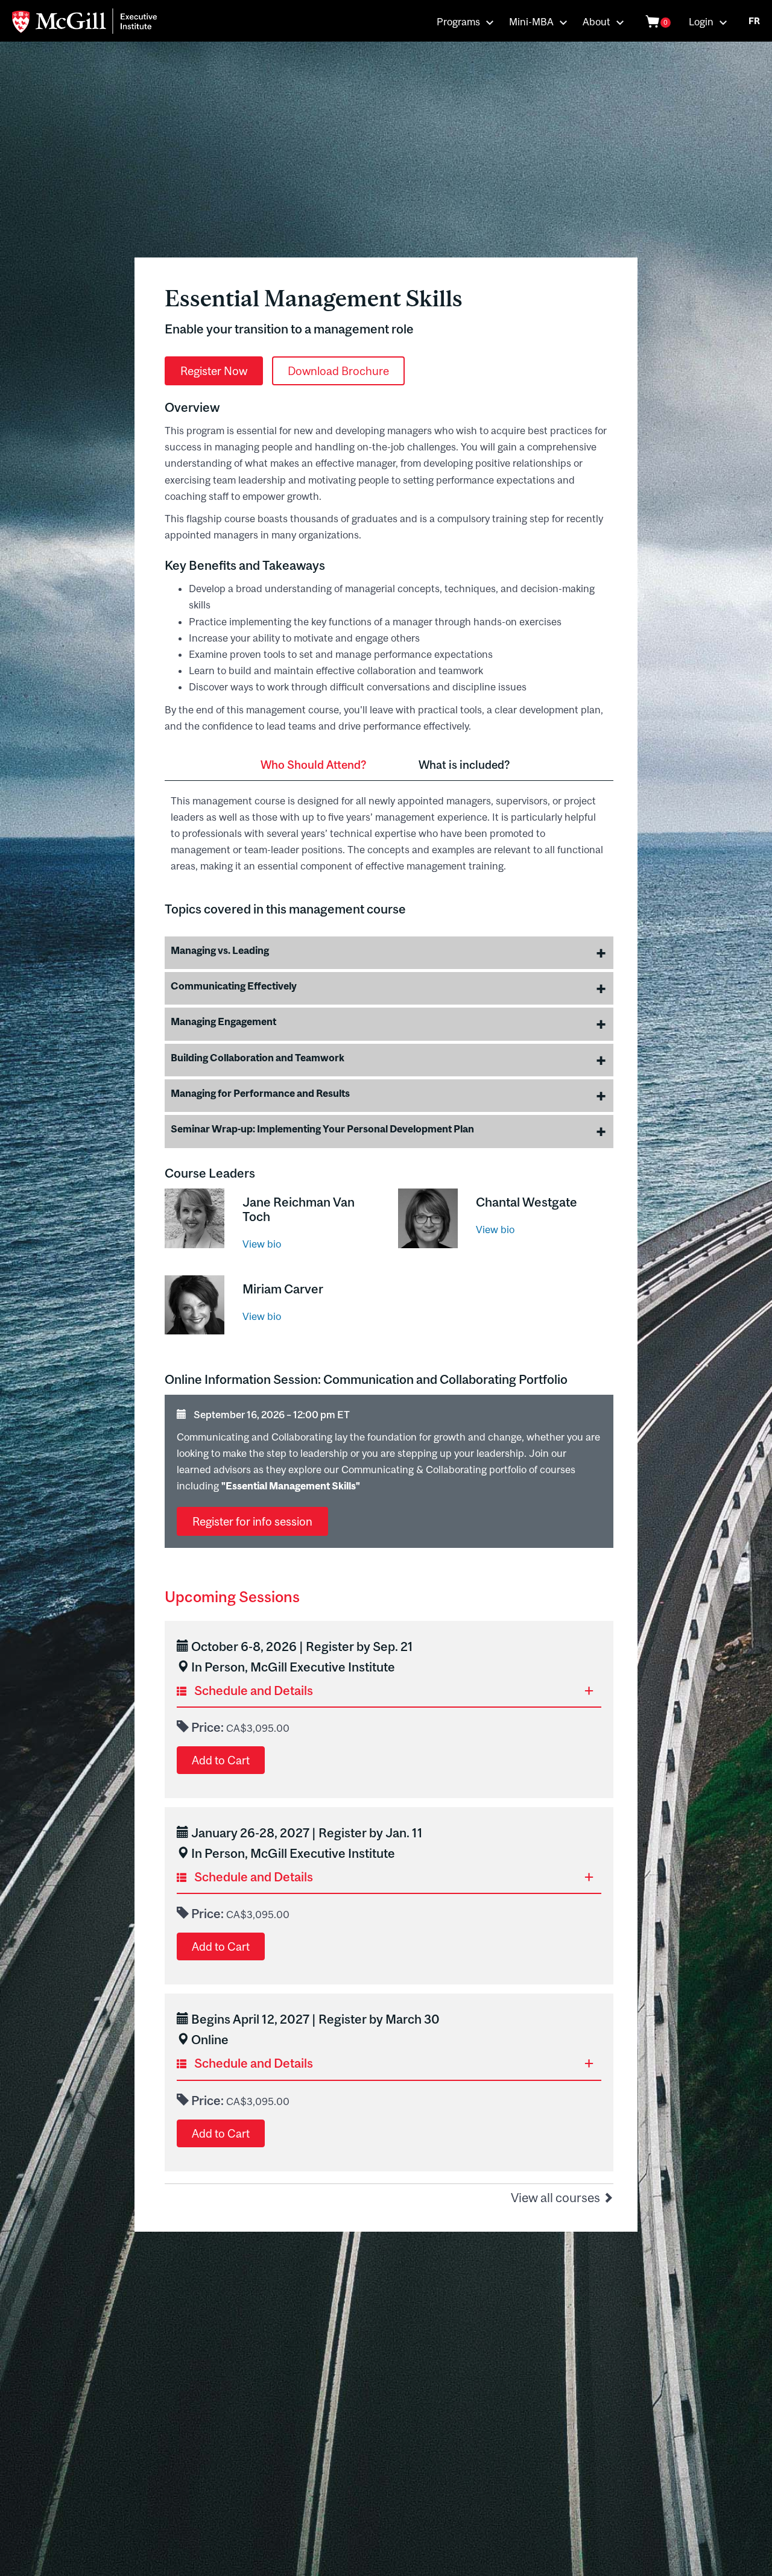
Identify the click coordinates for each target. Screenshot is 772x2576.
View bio (262, 1244)
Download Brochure (338, 371)
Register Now (214, 371)
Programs (458, 22)
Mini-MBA (531, 22)
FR (754, 21)
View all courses (557, 2197)
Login (701, 22)
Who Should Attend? (314, 765)
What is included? (464, 765)
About (596, 22)
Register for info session (252, 1521)
